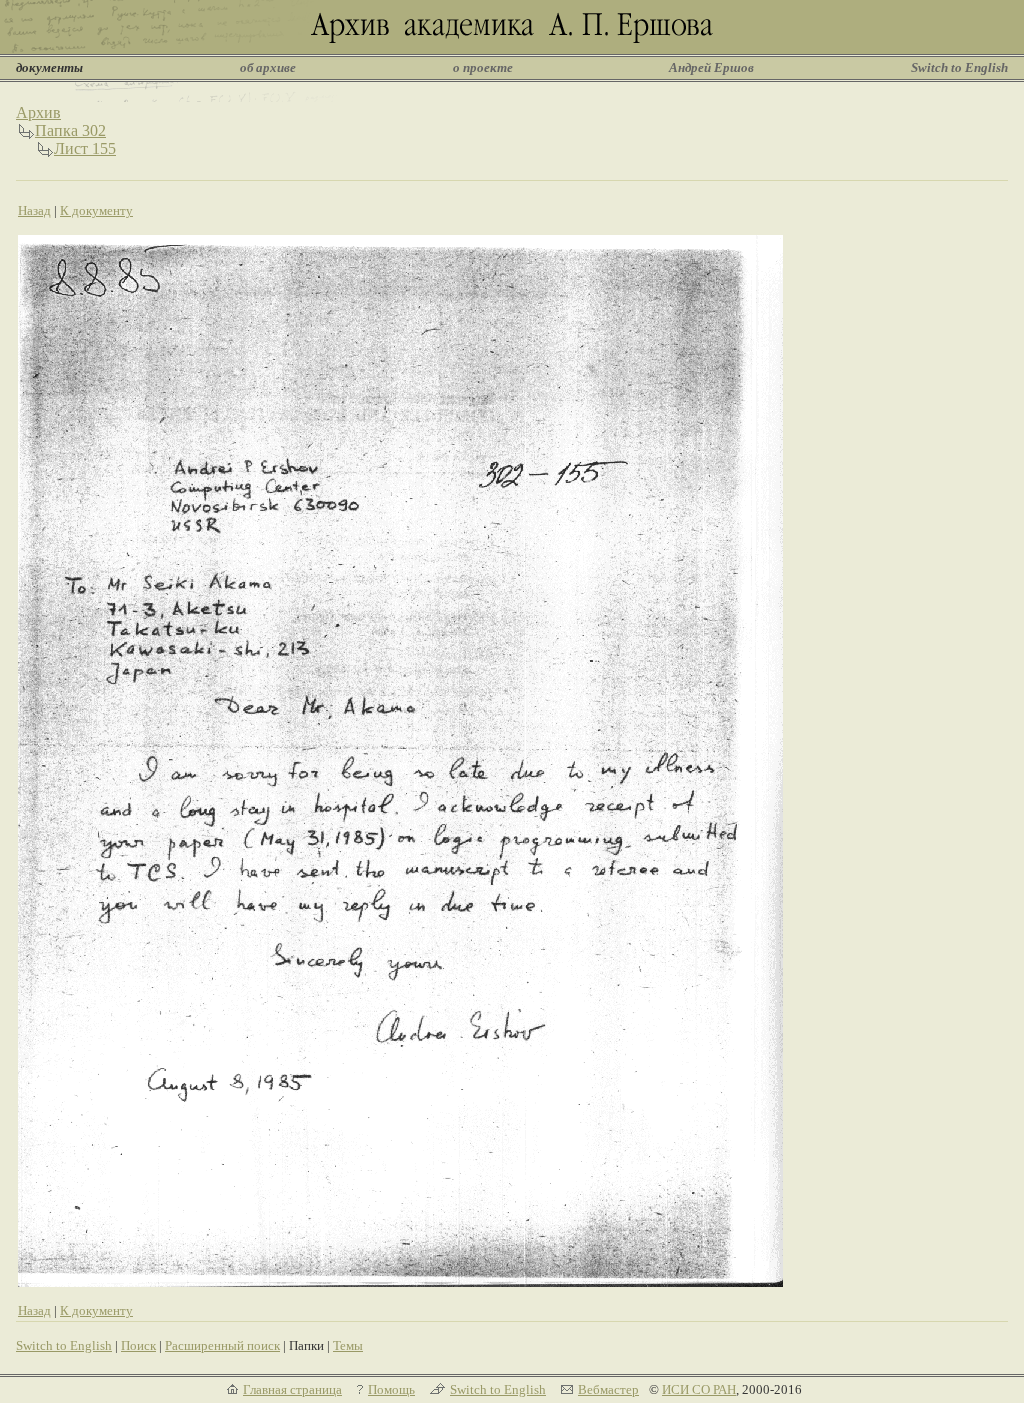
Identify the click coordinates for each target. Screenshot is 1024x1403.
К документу (96, 210)
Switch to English (959, 67)
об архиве (268, 67)
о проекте (483, 67)
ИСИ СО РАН (699, 1389)
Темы (348, 1345)
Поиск (138, 1345)
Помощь (391, 1389)
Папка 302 (70, 130)
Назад (34, 210)
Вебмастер (608, 1389)
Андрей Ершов (711, 67)
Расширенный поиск (222, 1345)
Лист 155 (85, 148)
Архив (38, 112)
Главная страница (292, 1389)
